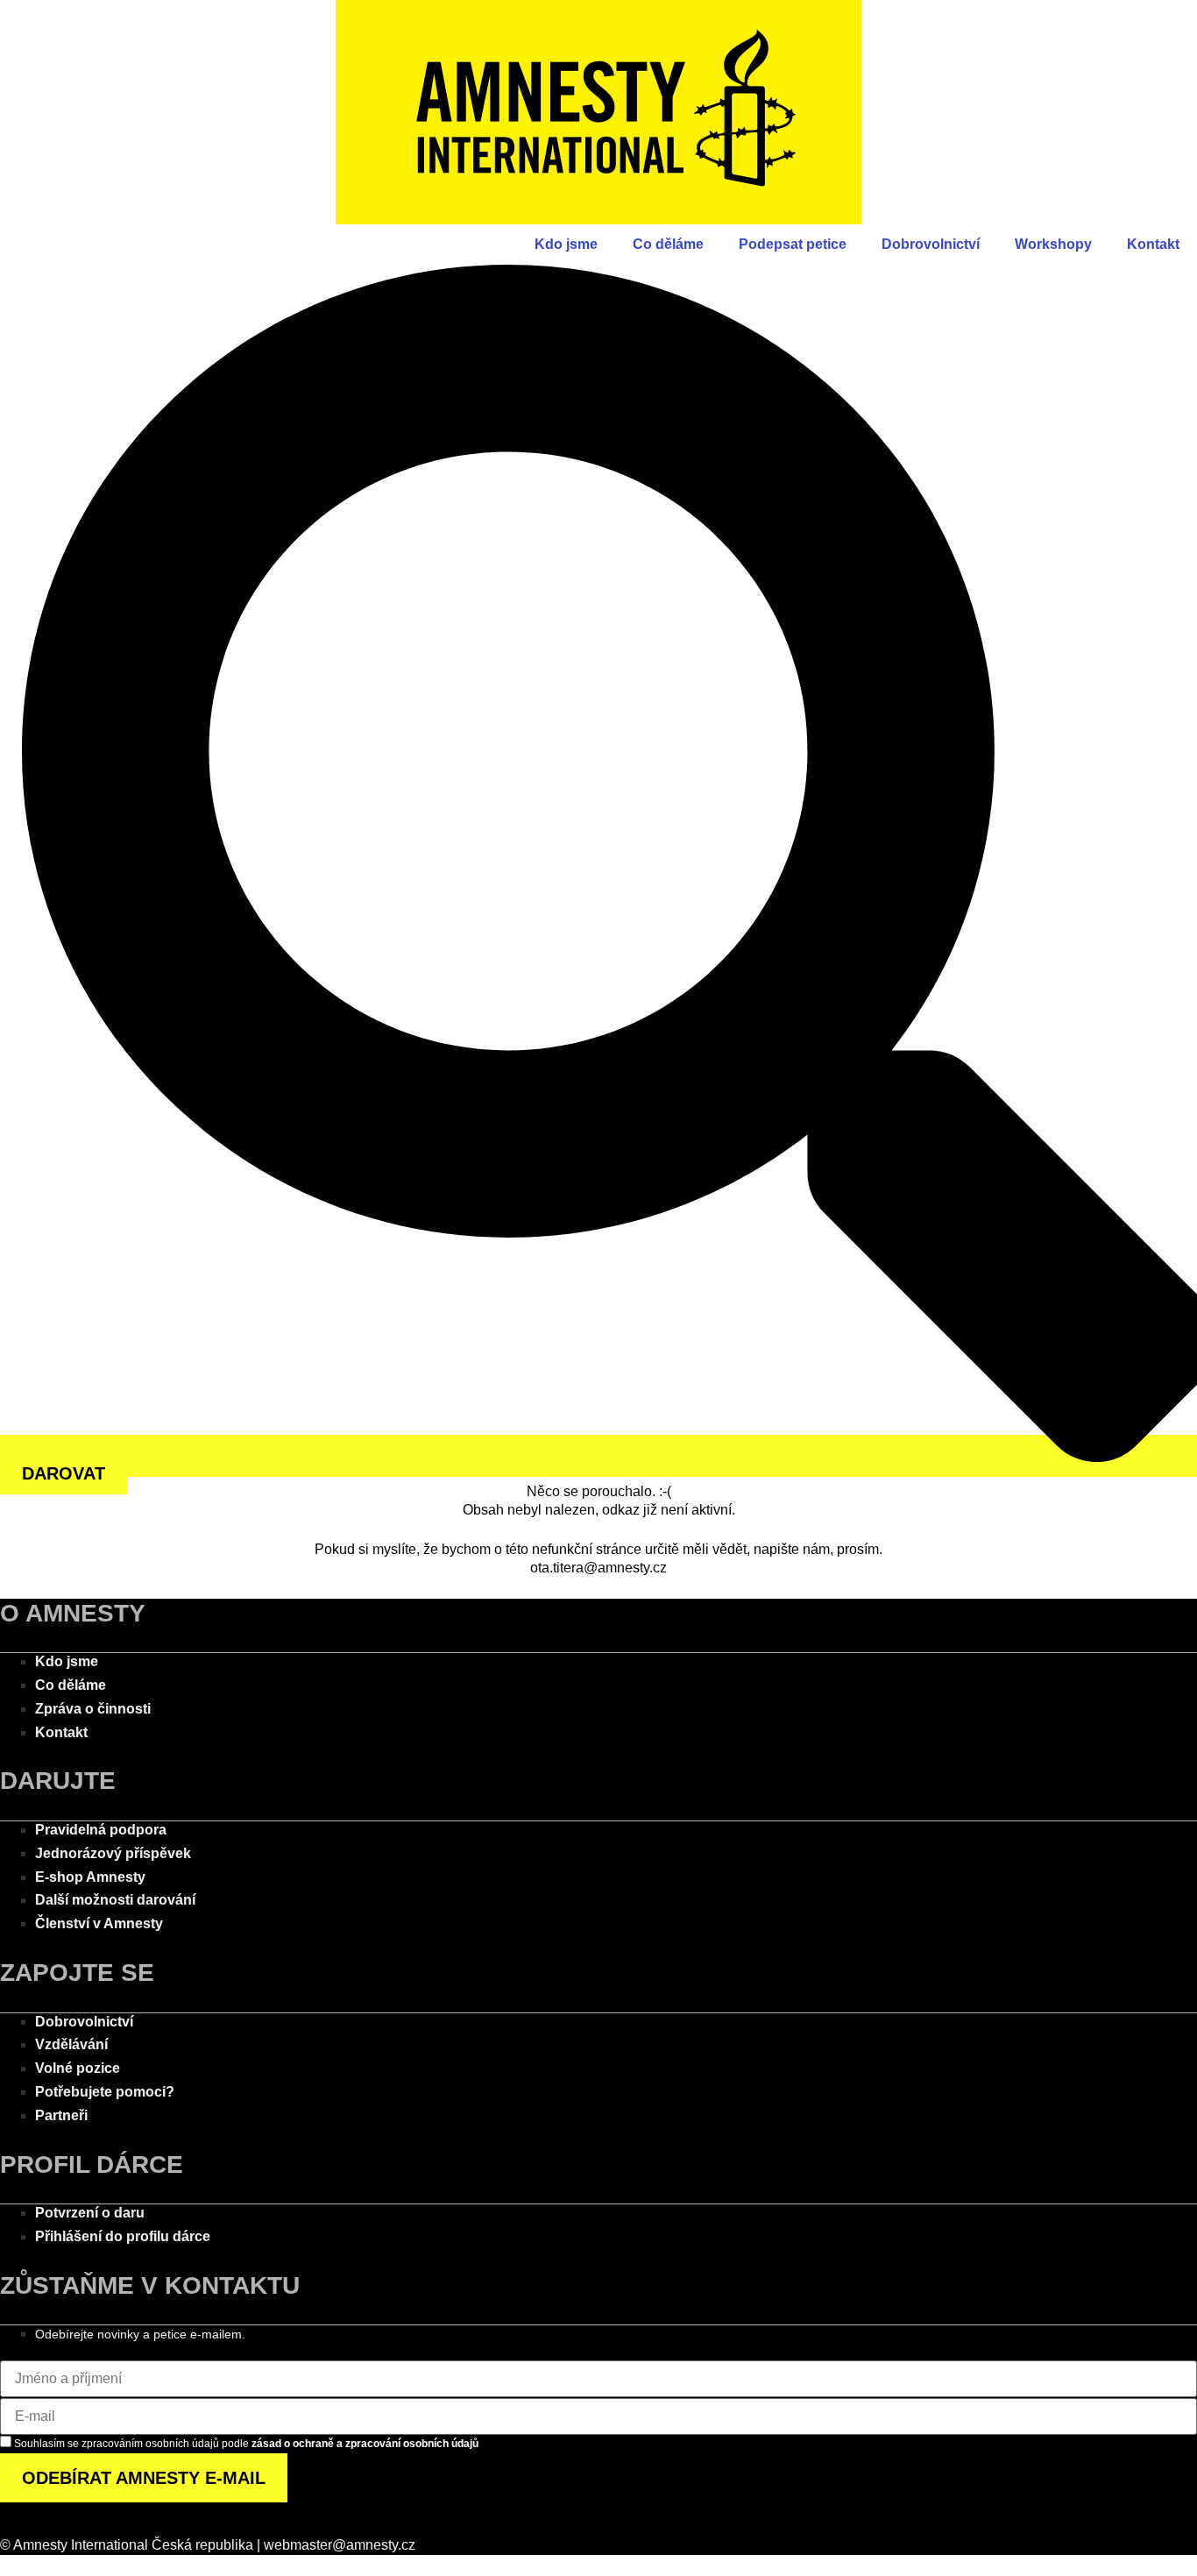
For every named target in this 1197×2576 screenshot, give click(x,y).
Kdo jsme (566, 244)
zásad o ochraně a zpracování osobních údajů (365, 2444)
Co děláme (668, 244)
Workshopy (1053, 244)
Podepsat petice (793, 244)
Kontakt (1153, 244)
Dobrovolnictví (931, 244)
